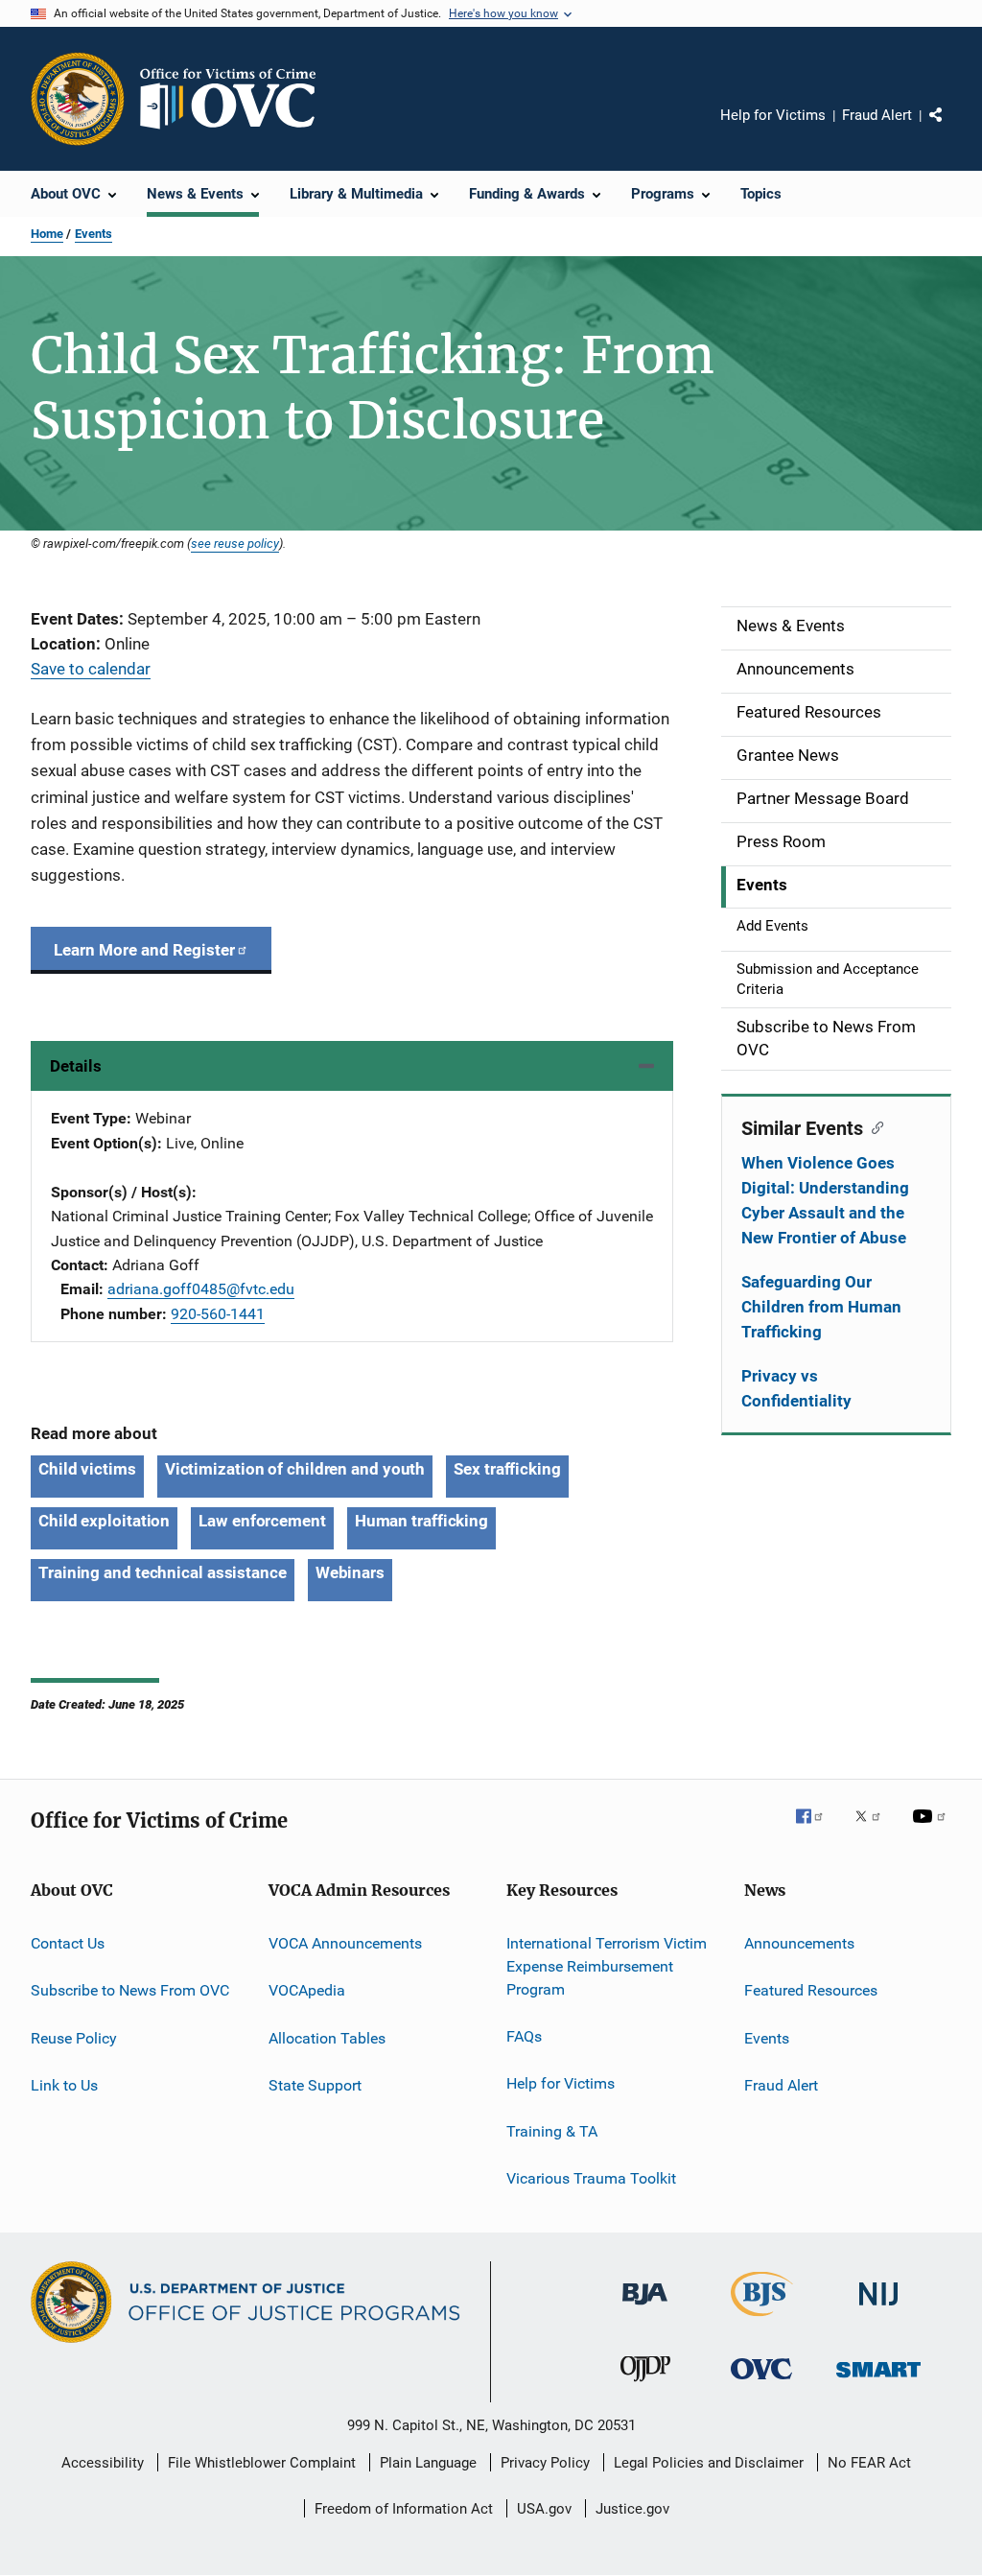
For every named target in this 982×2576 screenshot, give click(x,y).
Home (47, 234)
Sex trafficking (507, 1469)
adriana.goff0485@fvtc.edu (201, 1289)
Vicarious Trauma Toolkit (591, 2178)
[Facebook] (817, 1830)
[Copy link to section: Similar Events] (873, 1126)
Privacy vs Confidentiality (796, 1388)
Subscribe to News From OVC (130, 1990)
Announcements (799, 1943)
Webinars (350, 1572)
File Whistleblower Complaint (262, 2463)
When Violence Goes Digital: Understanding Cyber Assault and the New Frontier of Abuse (825, 1200)
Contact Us (68, 1943)
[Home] (236, 99)
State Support (315, 2085)
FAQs (524, 2036)
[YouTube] (932, 1830)
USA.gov (544, 2509)
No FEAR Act (869, 2463)
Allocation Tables (327, 2038)
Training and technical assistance (163, 1572)
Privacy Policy (545, 2463)
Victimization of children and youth (295, 1469)
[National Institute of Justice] (878, 2309)
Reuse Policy (74, 2038)
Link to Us (64, 2085)
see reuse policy (235, 543)
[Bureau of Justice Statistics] (762, 2320)
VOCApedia (307, 1990)
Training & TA (552, 2130)
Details (76, 1066)
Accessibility (103, 2463)
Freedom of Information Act (404, 2509)
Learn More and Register (144, 950)
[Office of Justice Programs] (78, 99)
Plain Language (428, 2463)
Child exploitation (104, 1521)
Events (94, 234)
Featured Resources (811, 1990)
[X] (875, 1830)
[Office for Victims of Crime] (761, 2383)
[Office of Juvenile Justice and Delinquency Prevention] (645, 2385)
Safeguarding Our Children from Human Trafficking (821, 1307)
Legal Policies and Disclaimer (709, 2463)
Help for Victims (773, 115)
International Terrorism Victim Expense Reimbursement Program (607, 1966)
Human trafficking (421, 1521)
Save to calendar (91, 669)
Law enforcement (262, 1521)
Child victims (87, 1469)
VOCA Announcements (345, 1943)
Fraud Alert (877, 115)
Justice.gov (632, 2509)
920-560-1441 (218, 1314)
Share (951, 129)
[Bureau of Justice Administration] (645, 2308)
